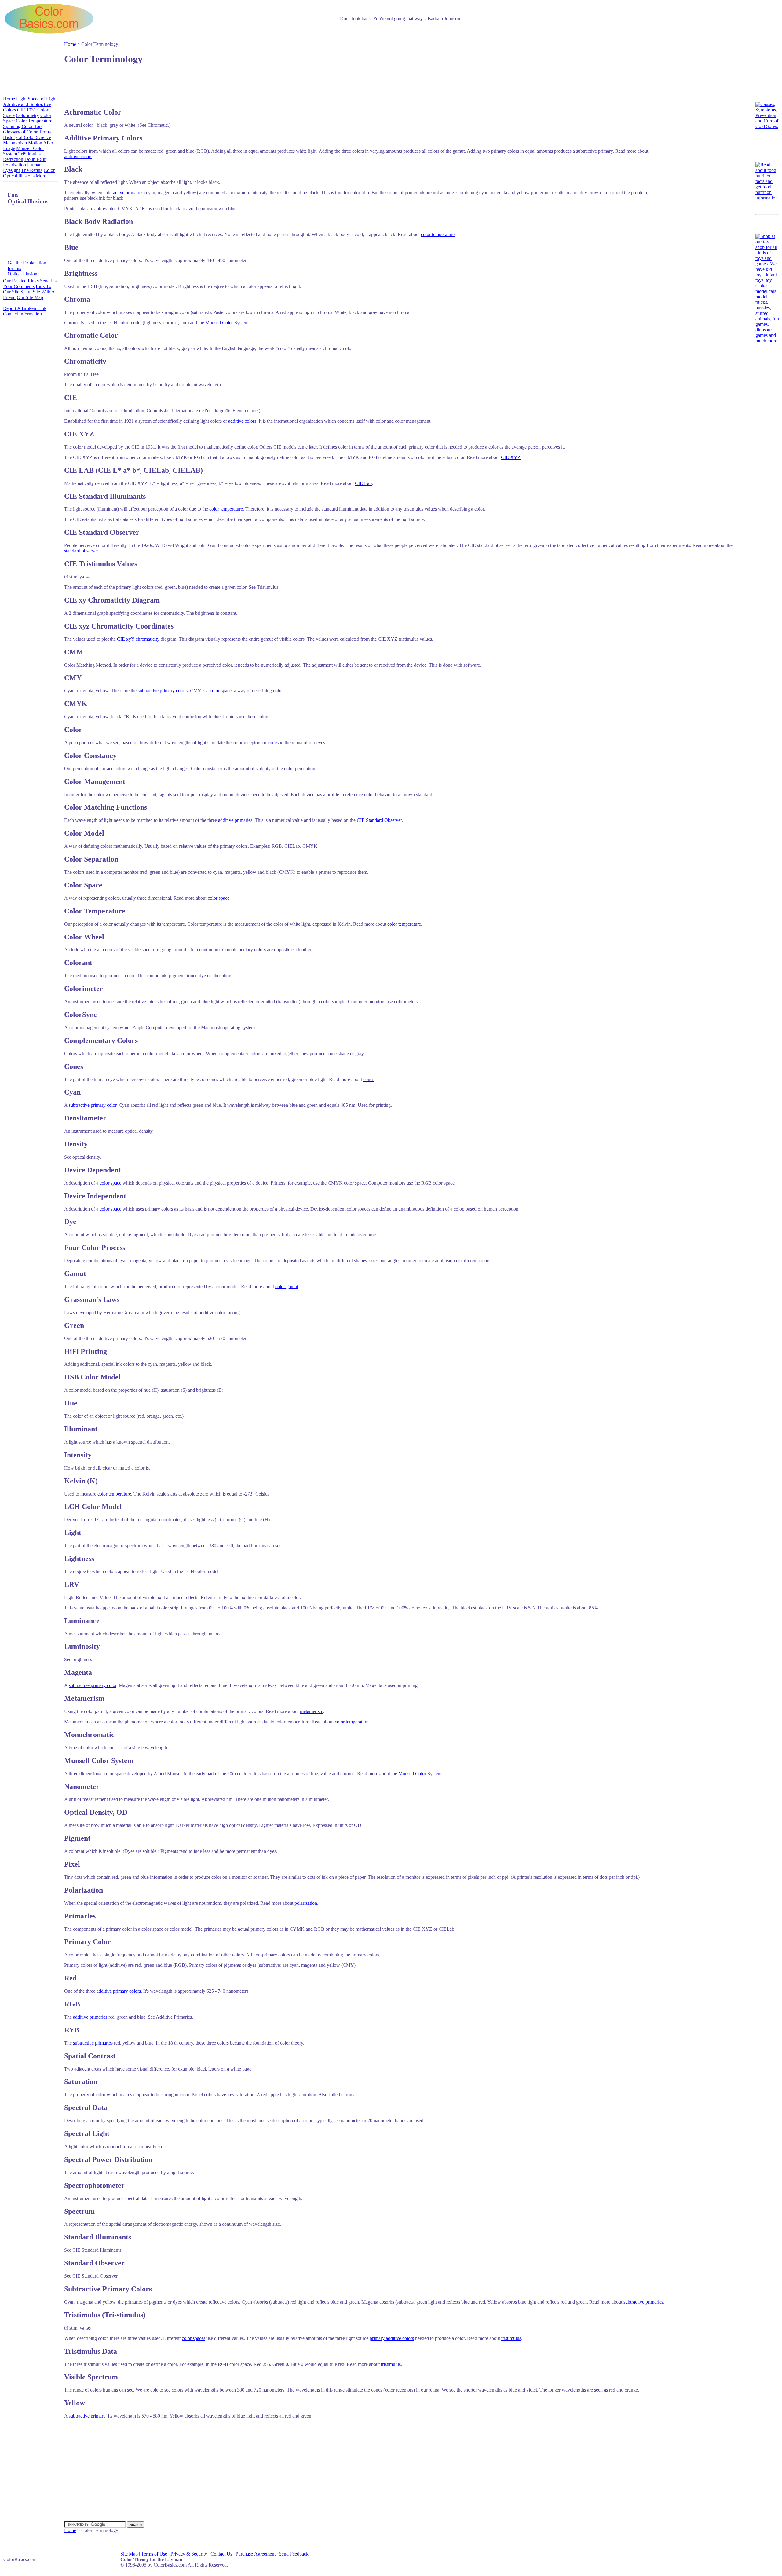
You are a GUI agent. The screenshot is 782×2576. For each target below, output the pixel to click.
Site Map (129, 2554)
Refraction (13, 159)
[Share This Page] (739, 73)
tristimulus (511, 2338)
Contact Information (22, 314)
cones (273, 743)
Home (70, 44)
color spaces (194, 2338)
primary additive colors (392, 2338)
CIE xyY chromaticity (138, 639)
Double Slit (35, 159)
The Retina (32, 170)
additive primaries (235, 820)
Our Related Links (21, 281)
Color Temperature (34, 121)
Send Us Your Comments (30, 284)
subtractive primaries (123, 193)
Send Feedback (294, 2554)
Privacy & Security (189, 2554)
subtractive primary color (93, 1105)
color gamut (287, 1286)
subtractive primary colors (163, 691)
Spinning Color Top (22, 126)
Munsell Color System (227, 323)
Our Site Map (30, 297)
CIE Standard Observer (379, 820)
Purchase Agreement (256, 2554)
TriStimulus (29, 154)
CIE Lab (363, 483)
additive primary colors (119, 1991)
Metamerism (15, 143)
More (41, 176)
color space (221, 691)
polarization (306, 1903)
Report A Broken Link (25, 308)
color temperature (438, 234)
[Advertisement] (396, 82)
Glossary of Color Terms (27, 132)
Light (21, 99)
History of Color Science (27, 137)
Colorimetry (27, 115)
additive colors (78, 157)
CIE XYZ (511, 457)
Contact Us (221, 2554)
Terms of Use (154, 2554)
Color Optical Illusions (29, 173)
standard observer (81, 551)
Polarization (15, 165)
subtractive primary (87, 2416)
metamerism (312, 1711)
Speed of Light (42, 99)
